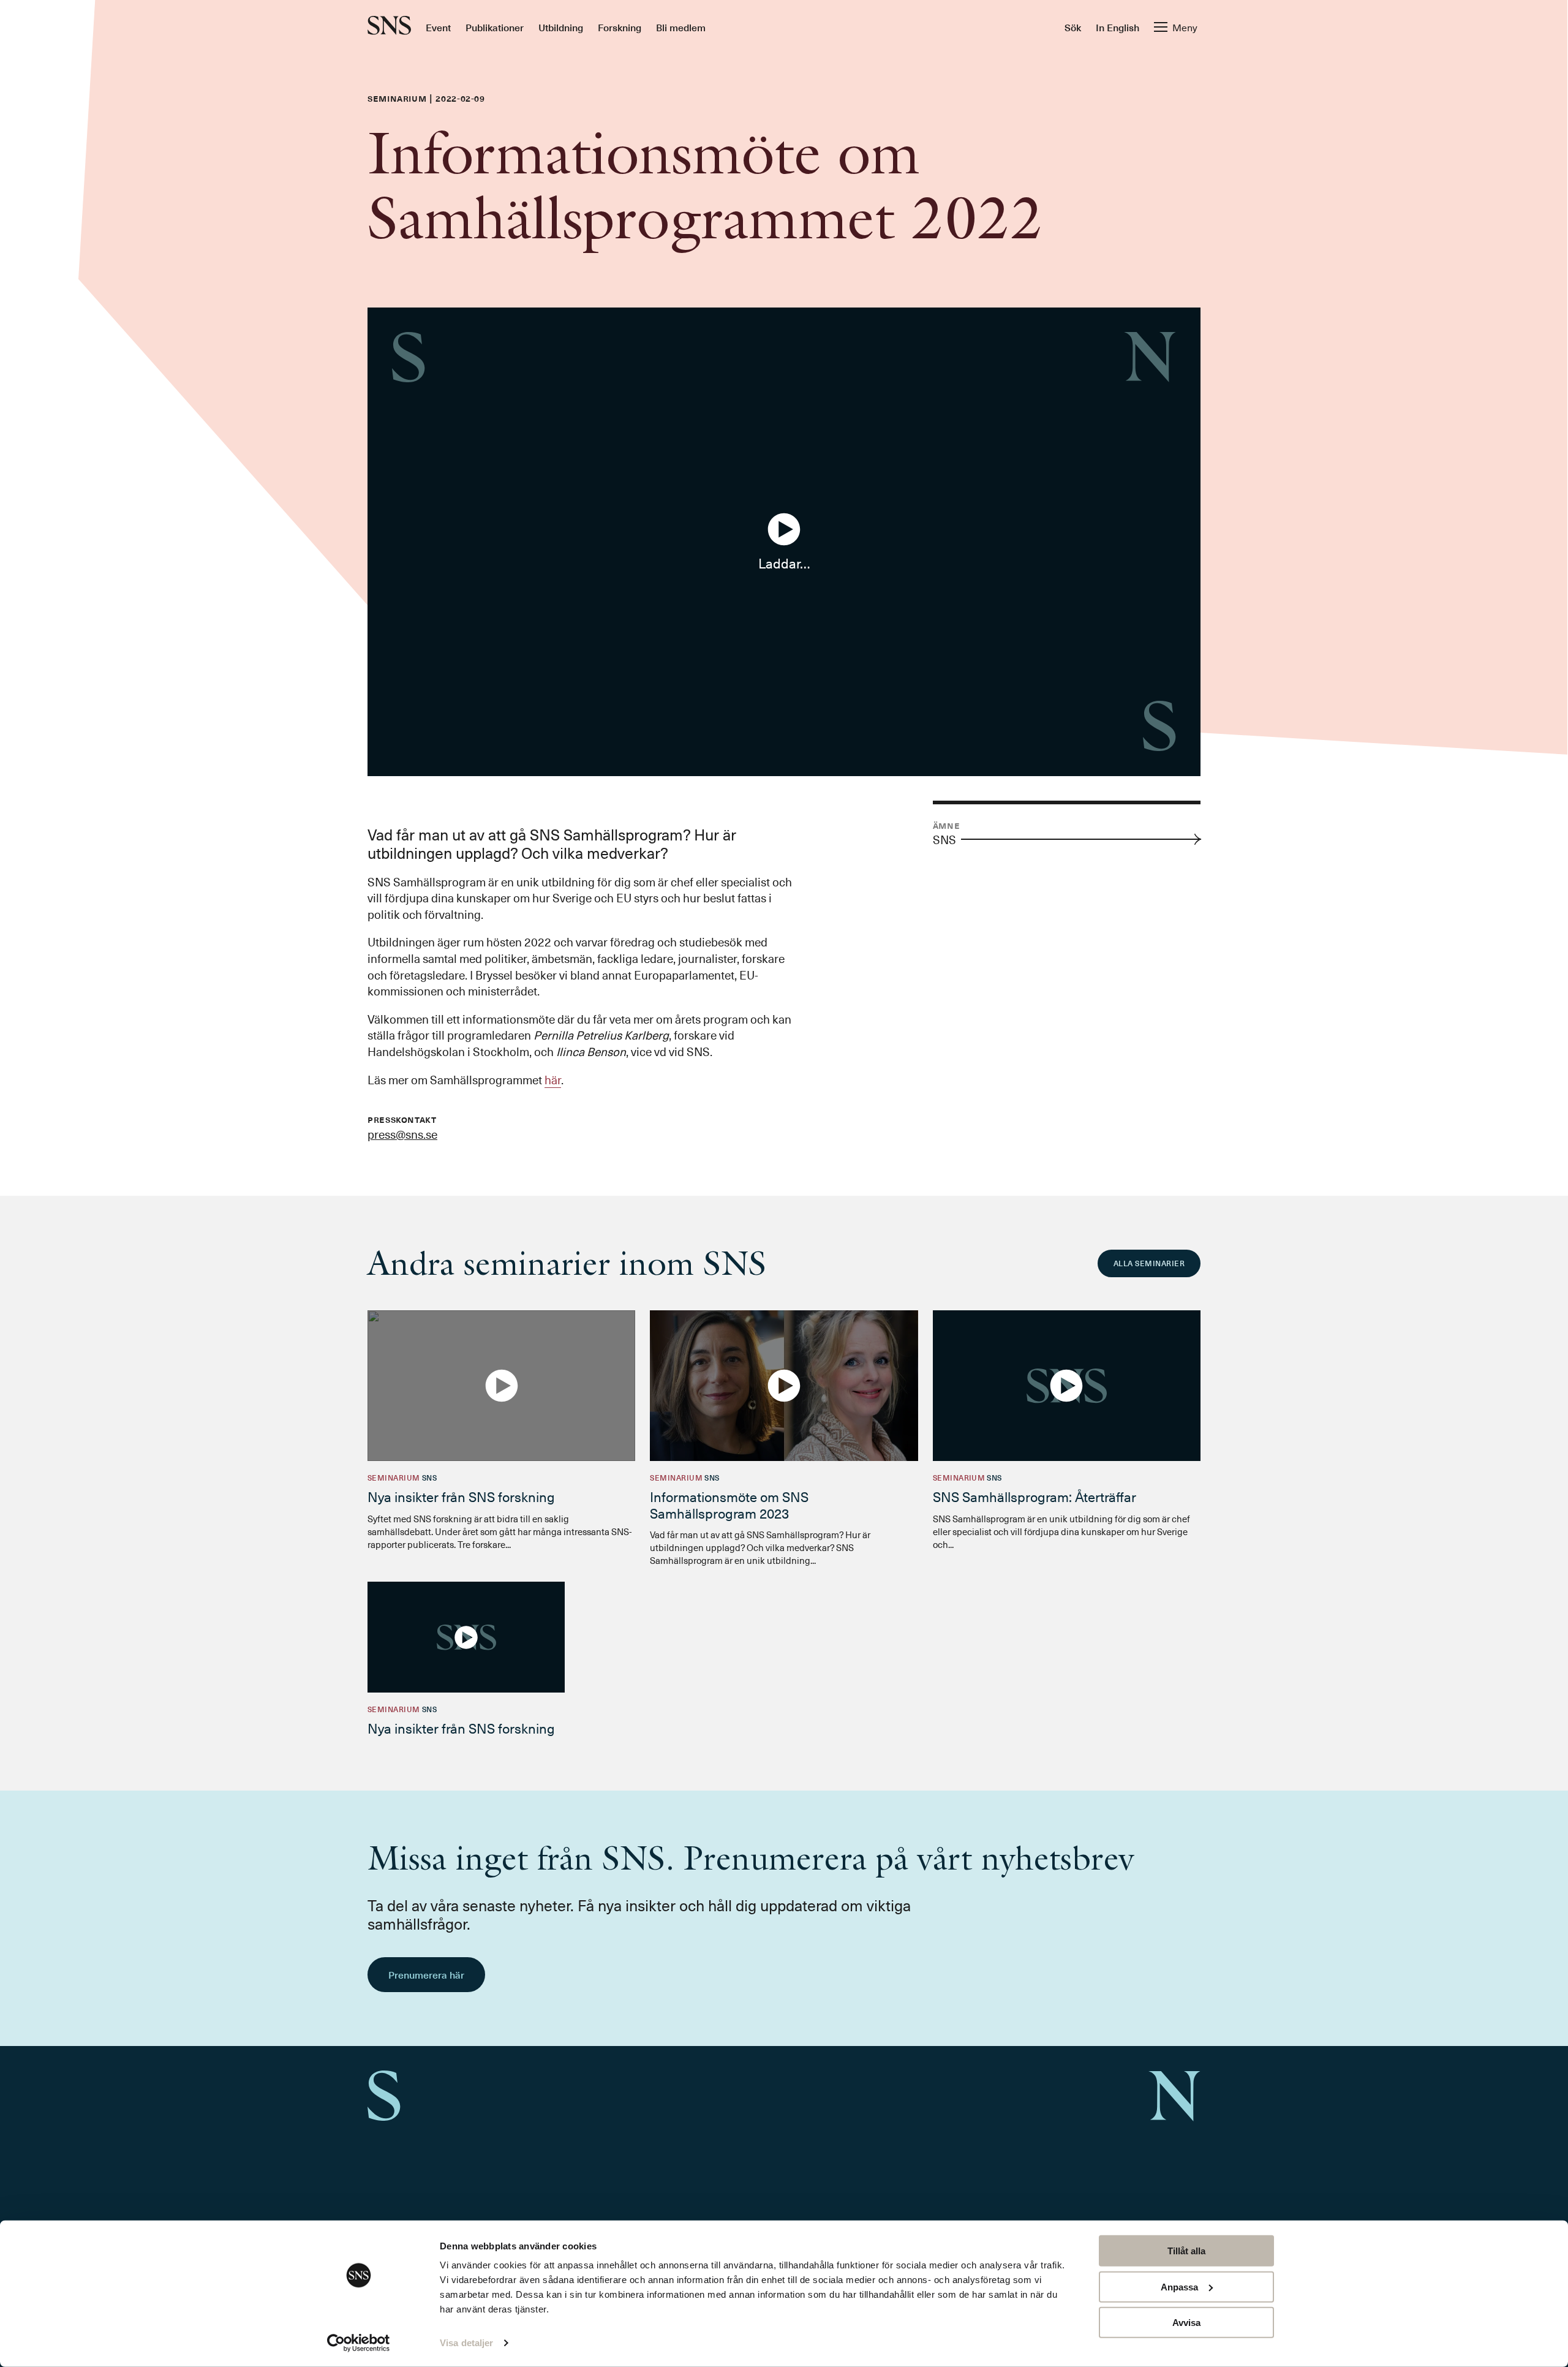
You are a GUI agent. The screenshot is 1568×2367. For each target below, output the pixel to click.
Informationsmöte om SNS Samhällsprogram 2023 (729, 1504)
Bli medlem (681, 27)
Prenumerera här (426, 1974)
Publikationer (495, 27)
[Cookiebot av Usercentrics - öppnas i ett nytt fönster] (359, 2343)
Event (438, 27)
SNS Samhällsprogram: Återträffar (1035, 1496)
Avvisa (1186, 2323)
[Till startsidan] (389, 27)
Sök (1073, 27)
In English (1118, 27)
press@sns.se (402, 1134)
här (553, 1079)
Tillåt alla (1186, 2251)
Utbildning (561, 27)
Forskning (620, 27)
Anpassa (1179, 2286)
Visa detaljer (466, 2343)
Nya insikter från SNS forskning (461, 1496)
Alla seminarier (1149, 1263)
